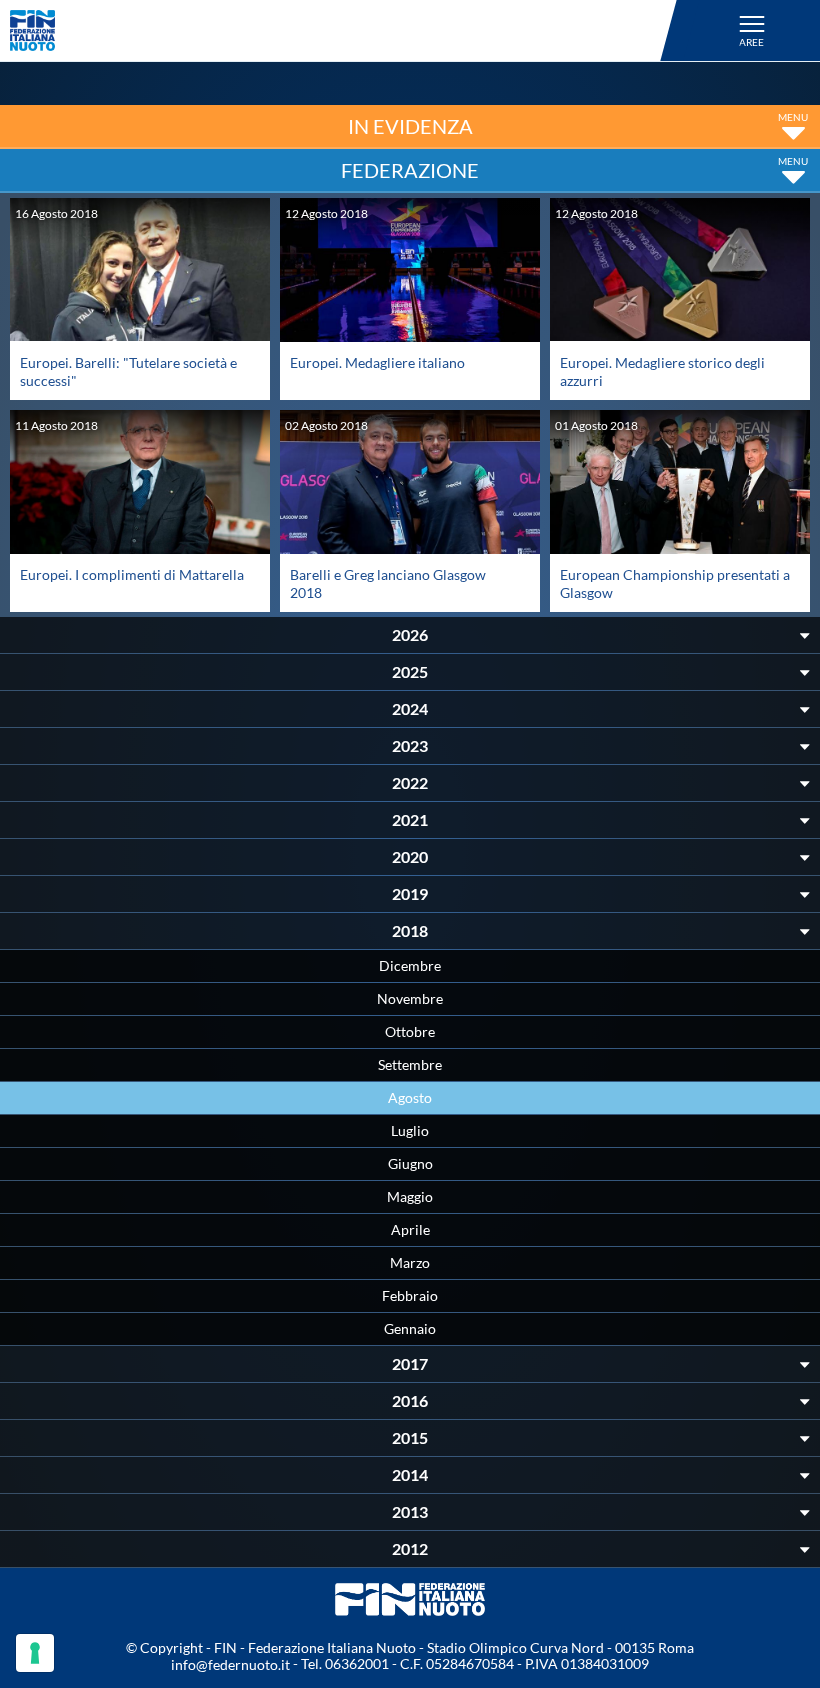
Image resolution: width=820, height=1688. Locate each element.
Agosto (410, 1097)
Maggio (410, 1196)
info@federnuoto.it (230, 1664)
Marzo (410, 1262)
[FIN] (346, 30)
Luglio (410, 1130)
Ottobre (410, 1031)
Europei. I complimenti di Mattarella (132, 574)
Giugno (410, 1163)
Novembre (410, 998)
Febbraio (410, 1295)
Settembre (410, 1064)
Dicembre (410, 965)
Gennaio (410, 1328)
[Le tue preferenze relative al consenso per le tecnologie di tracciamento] (35, 1653)
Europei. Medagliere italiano (377, 362)
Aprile (410, 1229)
